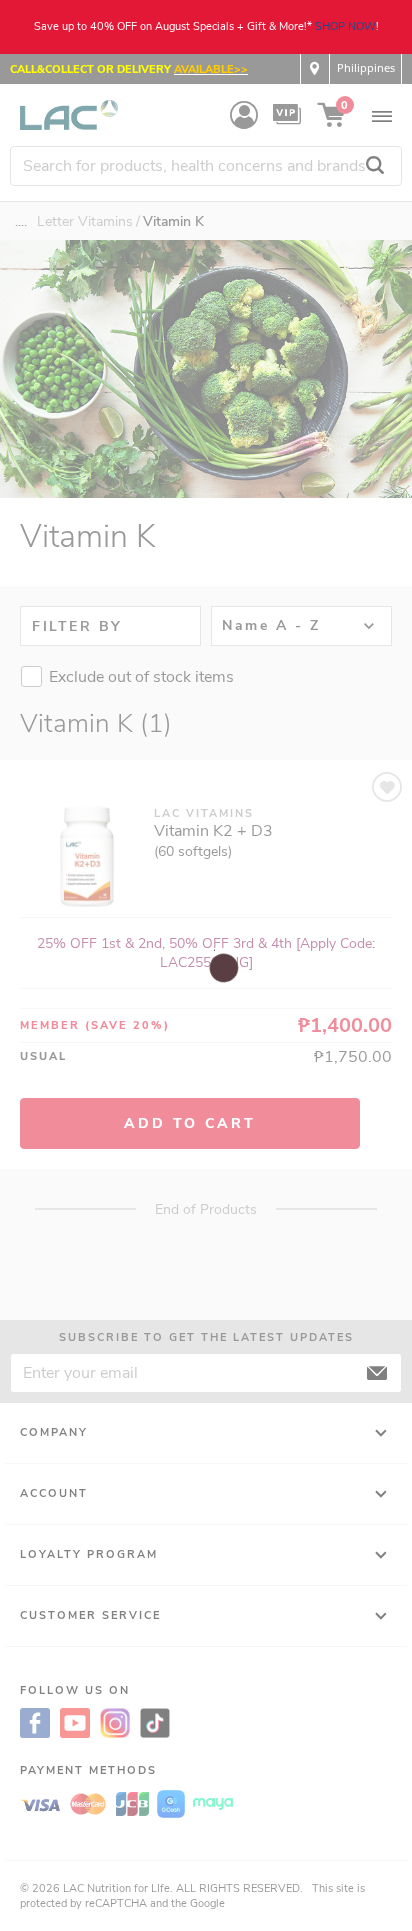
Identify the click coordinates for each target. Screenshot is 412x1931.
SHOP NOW (345, 26)
